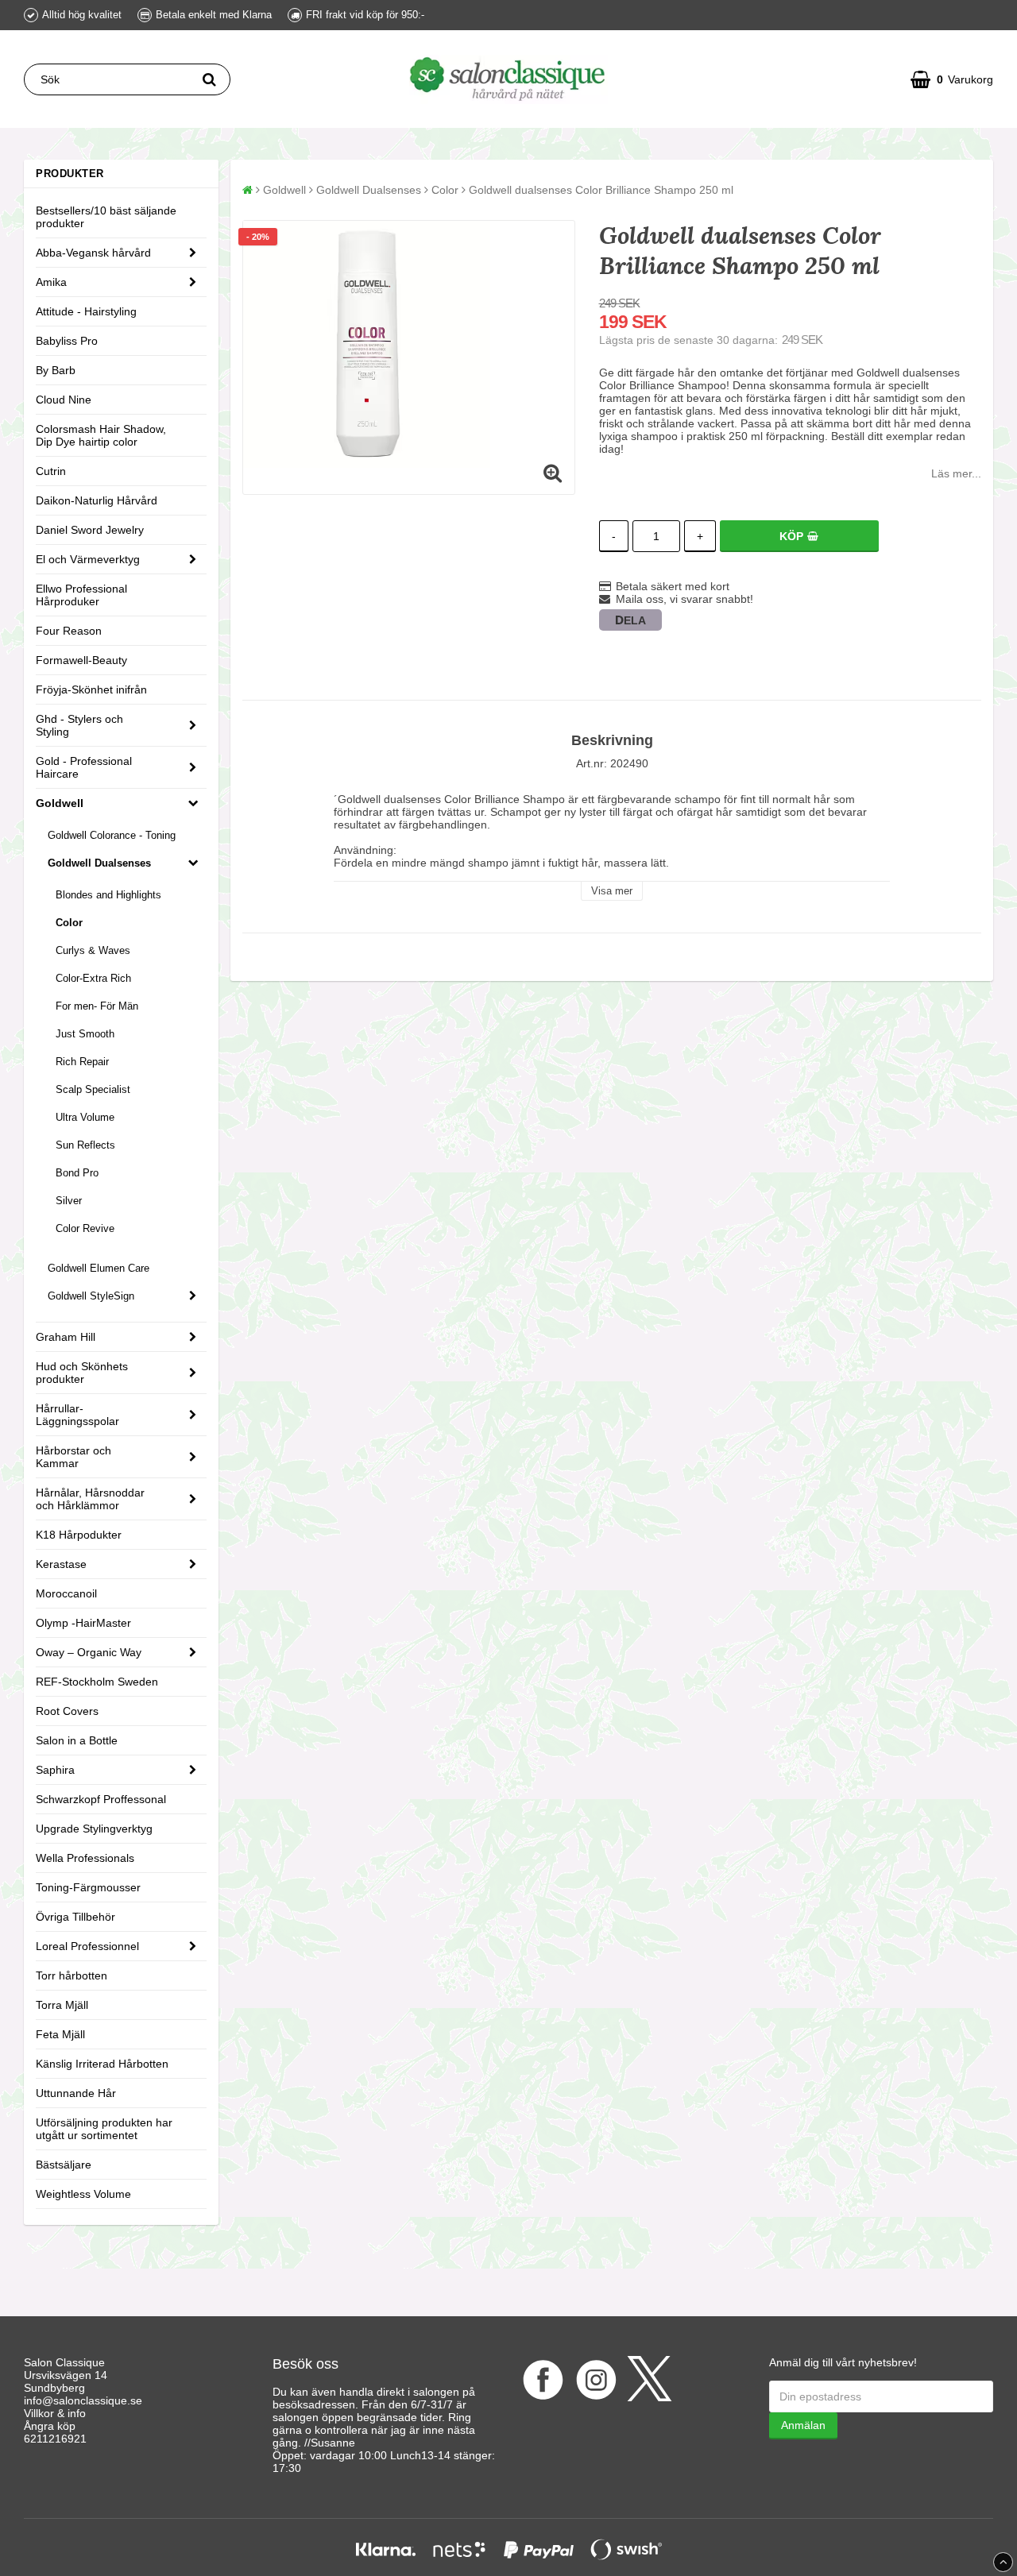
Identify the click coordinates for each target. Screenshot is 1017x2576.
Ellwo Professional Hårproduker (81, 595)
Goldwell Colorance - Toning (112, 835)
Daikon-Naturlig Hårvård (97, 500)
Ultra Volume (85, 1117)
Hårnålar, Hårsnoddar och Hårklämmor (90, 1499)
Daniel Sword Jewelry (90, 530)
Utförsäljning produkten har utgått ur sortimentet (104, 2129)
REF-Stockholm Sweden (97, 1682)
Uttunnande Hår (76, 2093)
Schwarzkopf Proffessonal (101, 1799)
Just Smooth (85, 1034)
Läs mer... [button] (956, 473)
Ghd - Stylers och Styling (79, 725)
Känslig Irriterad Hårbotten (102, 2064)
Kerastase (61, 1564)
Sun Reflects (85, 1145)
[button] (952, 79)
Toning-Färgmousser (88, 1887)
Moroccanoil (66, 1593)
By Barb (56, 370)
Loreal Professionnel (87, 1946)
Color (69, 923)
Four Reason (69, 631)
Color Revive (85, 1228)
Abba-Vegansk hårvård (93, 253)
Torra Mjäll (62, 2005)
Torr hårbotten (72, 1975)
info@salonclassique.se (83, 2400)
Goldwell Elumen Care (99, 1268)
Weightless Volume (83, 2194)
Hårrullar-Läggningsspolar (77, 1415)
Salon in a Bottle (77, 1740)
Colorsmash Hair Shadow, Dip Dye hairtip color (101, 435)
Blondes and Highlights (108, 895)
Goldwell (60, 803)
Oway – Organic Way (89, 1652)
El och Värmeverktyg (88, 559)
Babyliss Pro (67, 341)
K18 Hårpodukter (79, 1535)
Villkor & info (55, 2413)
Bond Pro (77, 1173)
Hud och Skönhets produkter (82, 1373)
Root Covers (67, 1711)
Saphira (55, 1770)
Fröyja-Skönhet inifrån (91, 689)
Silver (69, 1201)
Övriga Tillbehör (75, 1917)
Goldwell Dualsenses (99, 863)
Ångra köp (50, 2426)
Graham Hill (66, 1337)
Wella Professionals (85, 1858)
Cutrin (51, 471)
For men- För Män (97, 1006)
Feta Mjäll (60, 2034)
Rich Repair (82, 1062)
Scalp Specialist (93, 1089)
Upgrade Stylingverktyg (94, 1829)
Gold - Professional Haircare (84, 767)
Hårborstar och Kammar (73, 1457)
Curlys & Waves (93, 950)
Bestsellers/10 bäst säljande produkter (106, 217)
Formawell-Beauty (81, 660)
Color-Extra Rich (93, 978)
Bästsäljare (64, 2165)
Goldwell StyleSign (91, 1296)
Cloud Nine (64, 400)
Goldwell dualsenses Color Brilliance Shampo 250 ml (601, 190)
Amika (51, 282)
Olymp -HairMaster (83, 1623)
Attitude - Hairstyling (86, 311)
